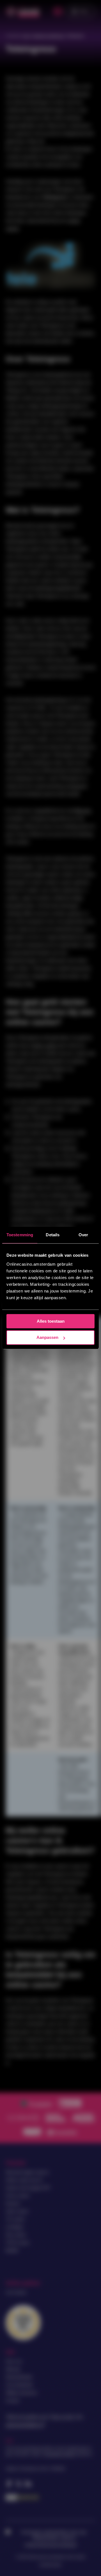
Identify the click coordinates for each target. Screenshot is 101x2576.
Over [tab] (83, 1235)
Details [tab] (53, 1235)
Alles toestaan (51, 1321)
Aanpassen (47, 1338)
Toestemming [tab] (20, 1235)
